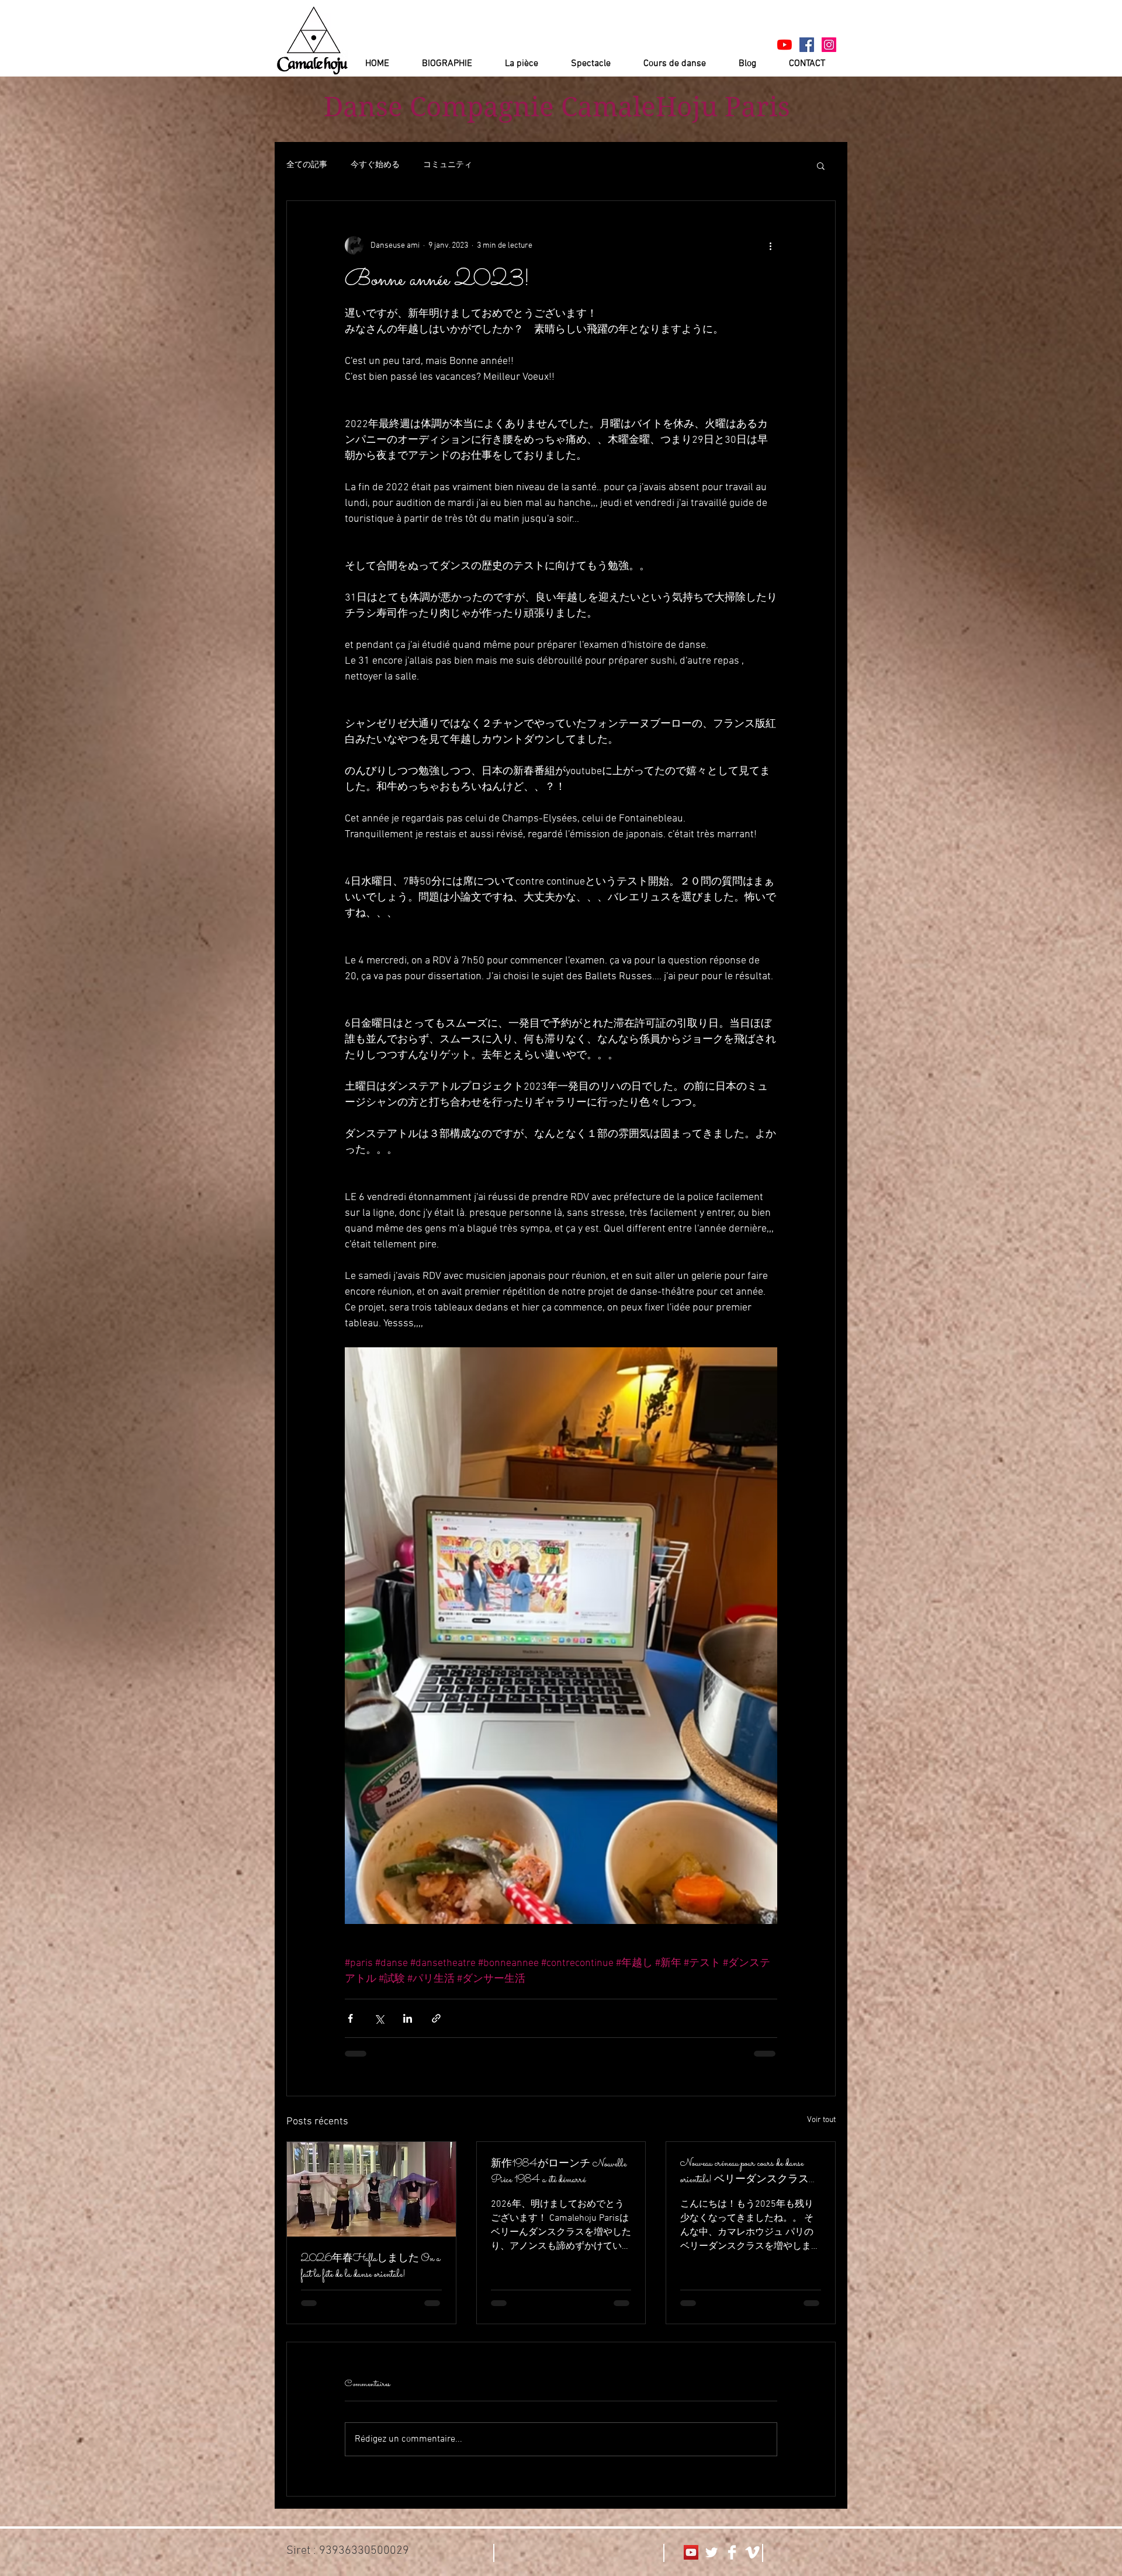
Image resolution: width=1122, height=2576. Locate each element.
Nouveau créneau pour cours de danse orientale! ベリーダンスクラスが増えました (750, 2172)
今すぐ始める (375, 165)
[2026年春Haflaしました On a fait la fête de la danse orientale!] (371, 2189)
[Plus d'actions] (770, 245)
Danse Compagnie (439, 107)
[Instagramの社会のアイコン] (829, 45)
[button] (821, 165)
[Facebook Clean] (732, 2552)
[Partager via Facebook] (350, 2018)
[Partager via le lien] (436, 2018)
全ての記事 (307, 165)
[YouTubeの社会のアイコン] (691, 2552)
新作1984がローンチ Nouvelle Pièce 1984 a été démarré (559, 2172)
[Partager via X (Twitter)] (379, 2018)
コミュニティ (448, 165)
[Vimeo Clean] (752, 2552)
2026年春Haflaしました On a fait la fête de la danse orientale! (370, 2267)
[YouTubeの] (785, 45)
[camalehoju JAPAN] (807, 45)
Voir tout (821, 2120)
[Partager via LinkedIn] (408, 2018)
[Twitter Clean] (711, 2552)
